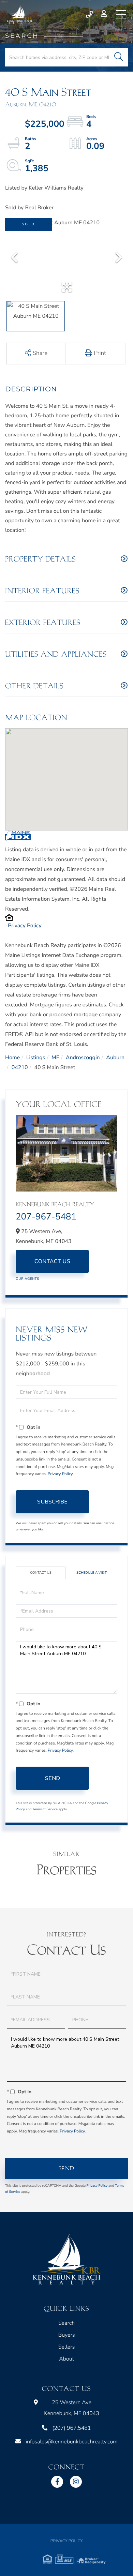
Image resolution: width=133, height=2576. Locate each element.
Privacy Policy (25, 926)
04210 (20, 1067)
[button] (119, 57)
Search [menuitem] (66, 2323)
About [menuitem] (66, 2359)
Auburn (115, 1058)
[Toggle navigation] (121, 14)
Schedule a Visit (92, 1573)
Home (12, 1058)
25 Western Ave (72, 2408)
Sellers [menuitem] (67, 2347)
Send (53, 1778)
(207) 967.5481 (90, 14)
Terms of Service (45, 1809)
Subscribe (52, 1502)
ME (55, 1058)
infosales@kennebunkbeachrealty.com (71, 2442)
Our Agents (27, 1279)
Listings (36, 1058)
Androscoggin (83, 1058)
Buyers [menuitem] (66, 2335)
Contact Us (52, 1261)
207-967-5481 (46, 1217)
